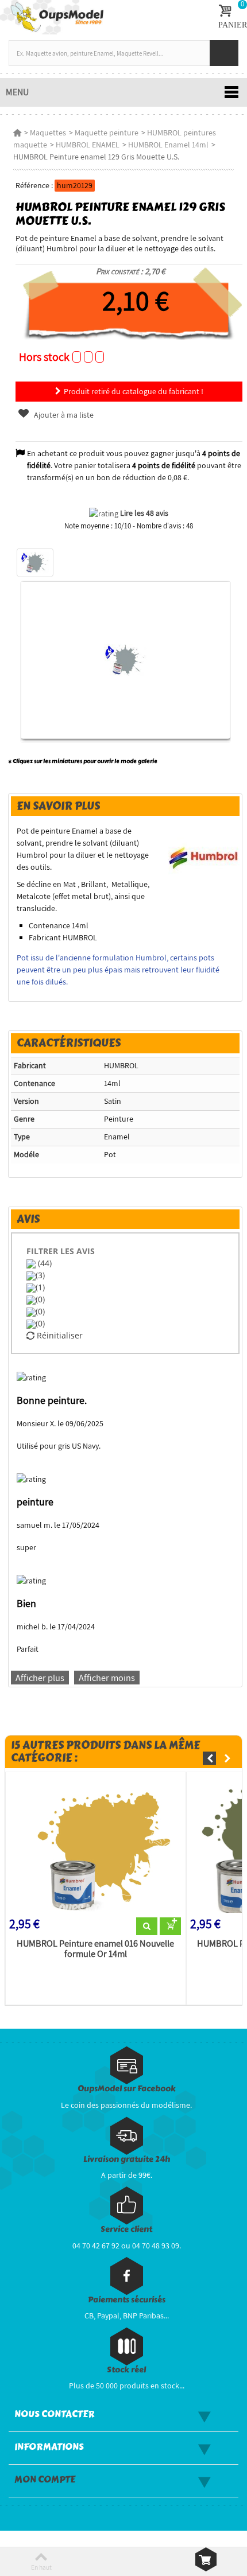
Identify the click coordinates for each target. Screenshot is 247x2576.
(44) (44, 1263)
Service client (126, 2229)
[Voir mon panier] (206, 2559)
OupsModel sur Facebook (127, 2089)
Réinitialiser (59, 1335)
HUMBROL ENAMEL (88, 145)
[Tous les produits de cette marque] (204, 854)
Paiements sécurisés (127, 2300)
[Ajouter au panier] (170, 1927)
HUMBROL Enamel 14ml (168, 145)
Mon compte (45, 2480)
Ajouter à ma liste (63, 415)
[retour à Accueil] (17, 133)
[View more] (147, 1927)
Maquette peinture (107, 133)
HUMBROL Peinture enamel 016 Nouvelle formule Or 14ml (95, 1949)
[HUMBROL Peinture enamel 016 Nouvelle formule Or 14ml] (96, 1847)
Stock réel (126, 2370)
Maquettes (48, 133)
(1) (40, 1287)
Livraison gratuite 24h (127, 2159)
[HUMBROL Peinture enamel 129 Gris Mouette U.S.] (35, 563)
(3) (40, 1275)
